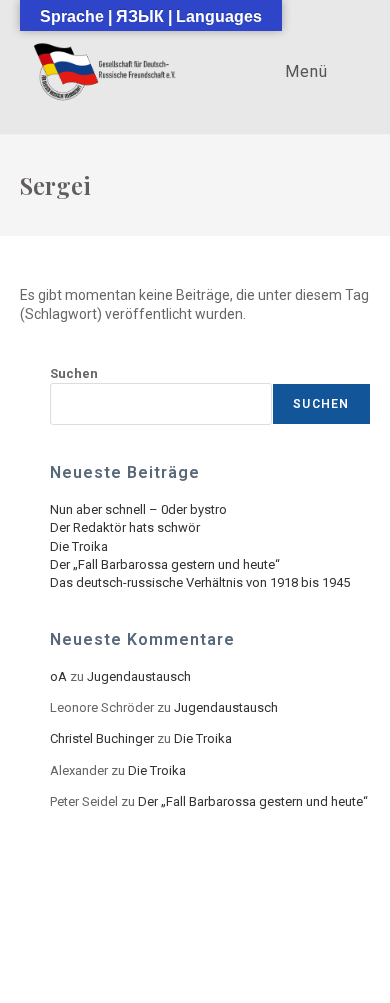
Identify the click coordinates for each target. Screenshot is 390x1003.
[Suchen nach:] (347, 71)
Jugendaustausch (139, 676)
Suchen (74, 373)
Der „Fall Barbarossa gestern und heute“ (165, 564)
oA (58, 676)
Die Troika (79, 546)
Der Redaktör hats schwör (125, 527)
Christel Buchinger (102, 738)
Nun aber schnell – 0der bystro (138, 509)
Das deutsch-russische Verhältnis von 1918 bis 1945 (200, 582)
